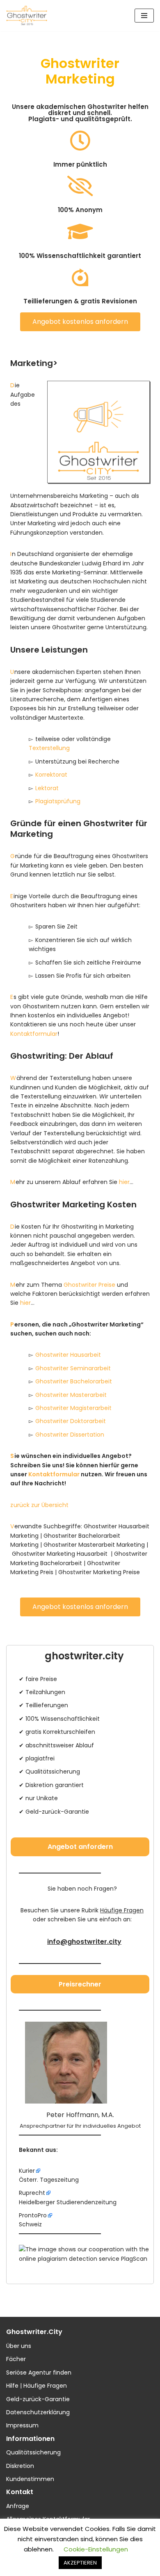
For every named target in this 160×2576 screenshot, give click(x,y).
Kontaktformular (34, 1034)
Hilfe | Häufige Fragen (37, 2386)
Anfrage (18, 2506)
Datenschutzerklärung (38, 2412)
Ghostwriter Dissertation (70, 1435)
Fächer (16, 2359)
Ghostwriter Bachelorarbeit (74, 1381)
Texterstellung (49, 748)
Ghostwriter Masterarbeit (71, 1395)
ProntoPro (33, 2215)
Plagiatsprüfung (58, 801)
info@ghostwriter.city (84, 1942)
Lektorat (47, 788)
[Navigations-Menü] (144, 16)
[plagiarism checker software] (84, 2259)
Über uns (19, 2346)
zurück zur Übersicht (39, 1505)
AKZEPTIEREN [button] (80, 2563)
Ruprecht (32, 2193)
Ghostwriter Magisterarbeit (73, 1408)
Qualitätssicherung (33, 2452)
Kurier (27, 2171)
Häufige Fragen (122, 1910)
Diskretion (20, 2466)
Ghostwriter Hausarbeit (68, 1355)
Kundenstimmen (30, 2479)
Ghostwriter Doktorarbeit (71, 1421)
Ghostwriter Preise (89, 1285)
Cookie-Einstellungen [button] (96, 2549)
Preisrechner (80, 1984)
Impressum (22, 2425)
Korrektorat (51, 775)
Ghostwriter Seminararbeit (73, 1368)
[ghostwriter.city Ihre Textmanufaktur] (27, 16)
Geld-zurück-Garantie (38, 2399)
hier (124, 1182)
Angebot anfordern (80, 1847)
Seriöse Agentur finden (39, 2373)
